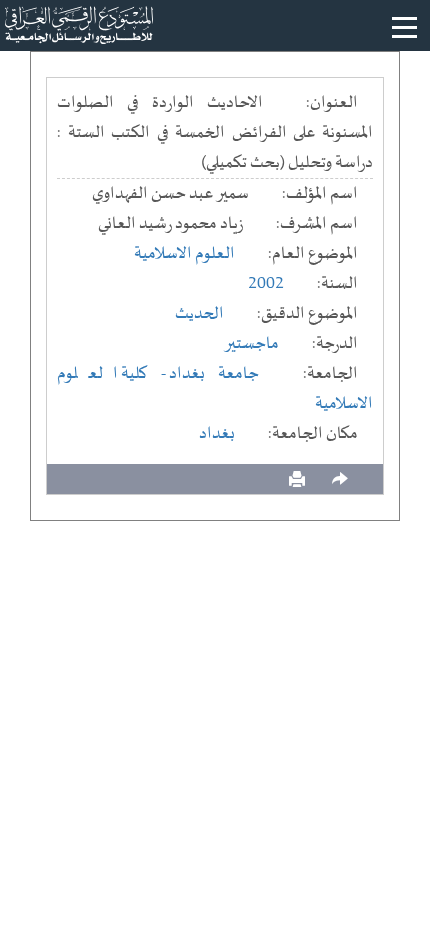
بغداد (217, 434)
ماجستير (251, 344)
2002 (266, 284)
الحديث (199, 314)
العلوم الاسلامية (184, 254)
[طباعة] (297, 479)
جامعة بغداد (214, 374)
